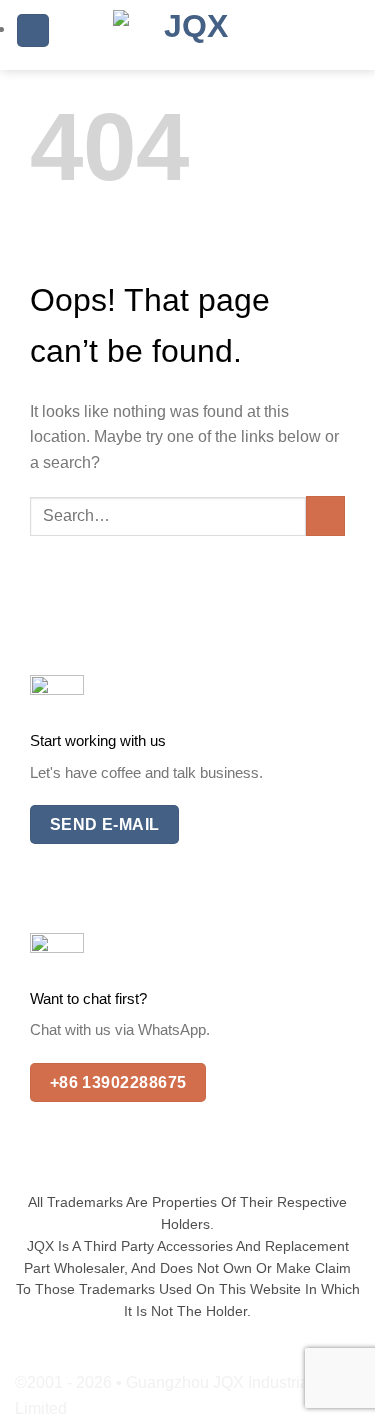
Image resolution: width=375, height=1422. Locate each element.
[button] (33, 30)
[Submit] (325, 515)
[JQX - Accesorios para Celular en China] (188, 35)
